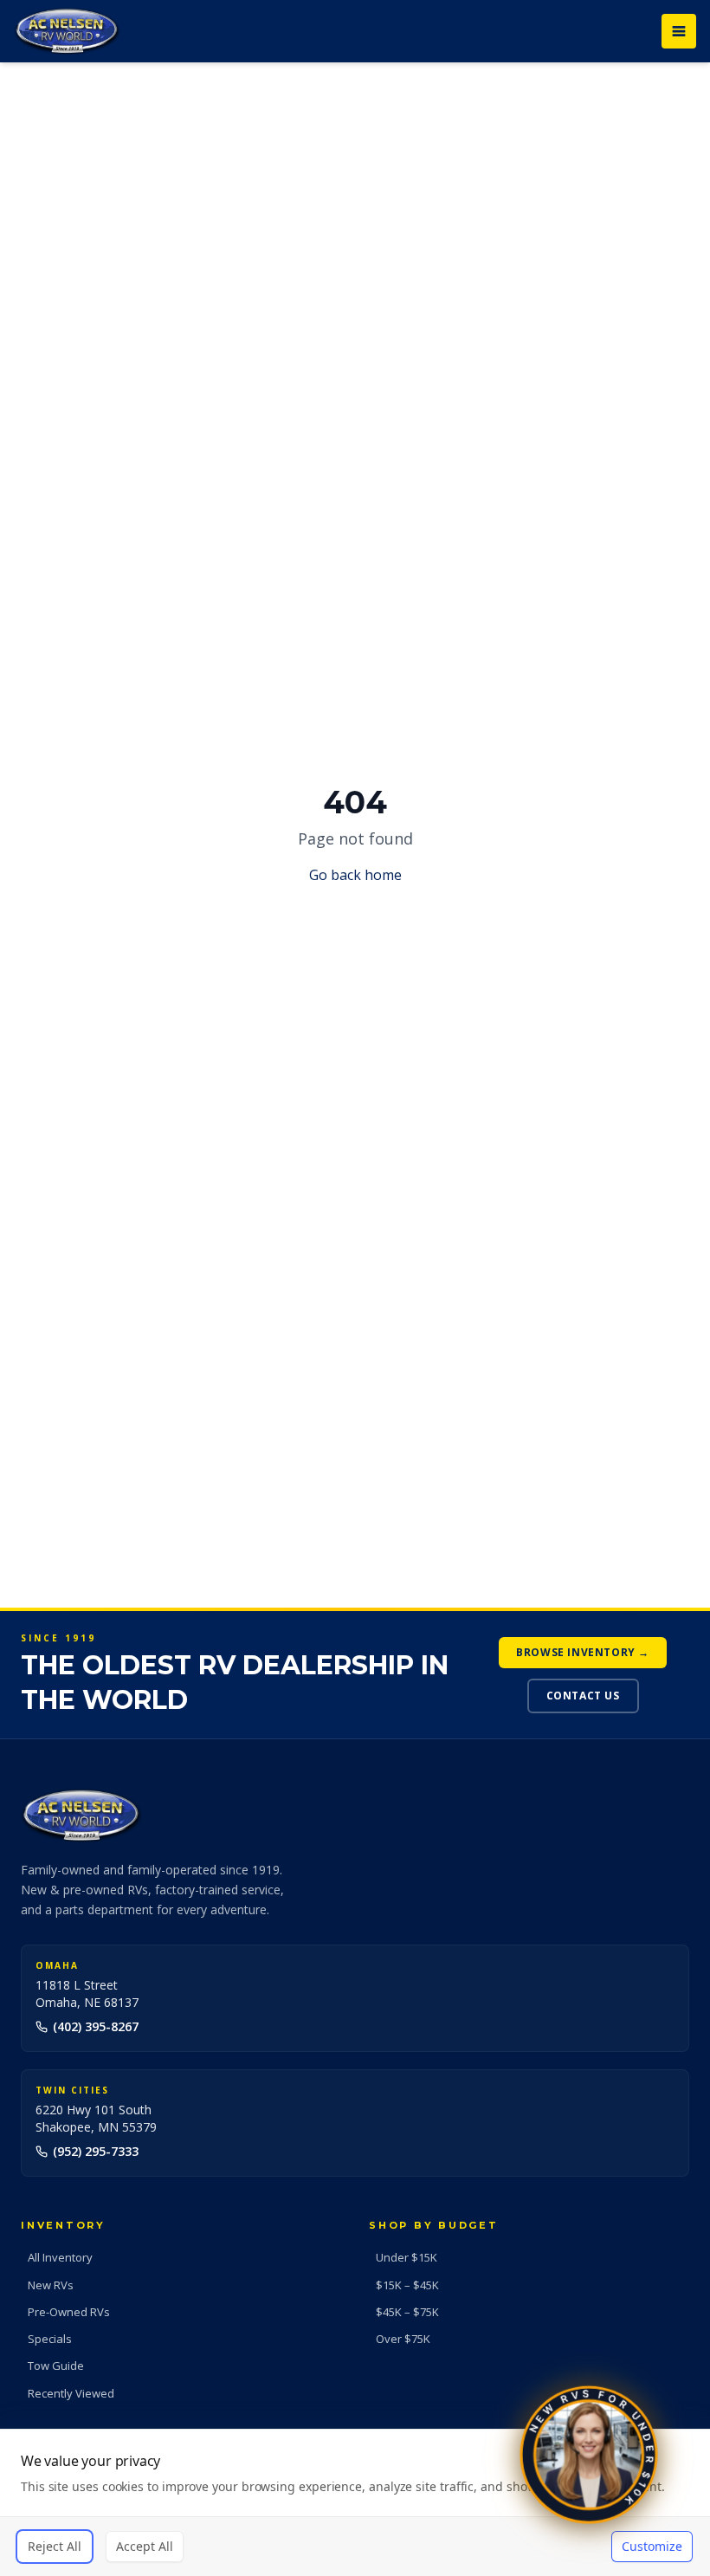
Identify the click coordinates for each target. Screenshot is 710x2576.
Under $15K (407, 2257)
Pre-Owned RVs (69, 2312)
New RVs (51, 2285)
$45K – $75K (407, 2312)
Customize (652, 2546)
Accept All (145, 2546)
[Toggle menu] (679, 31)
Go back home (355, 875)
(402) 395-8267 (96, 2026)
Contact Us (583, 1696)
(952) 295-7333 (96, 2151)
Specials (50, 2339)
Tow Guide (56, 2366)
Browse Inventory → (583, 1652)
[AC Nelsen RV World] (67, 31)
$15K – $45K (407, 2285)
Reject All (55, 2546)
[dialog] (355, 2502)
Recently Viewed (71, 2393)
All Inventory (60, 2257)
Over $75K (403, 2339)
